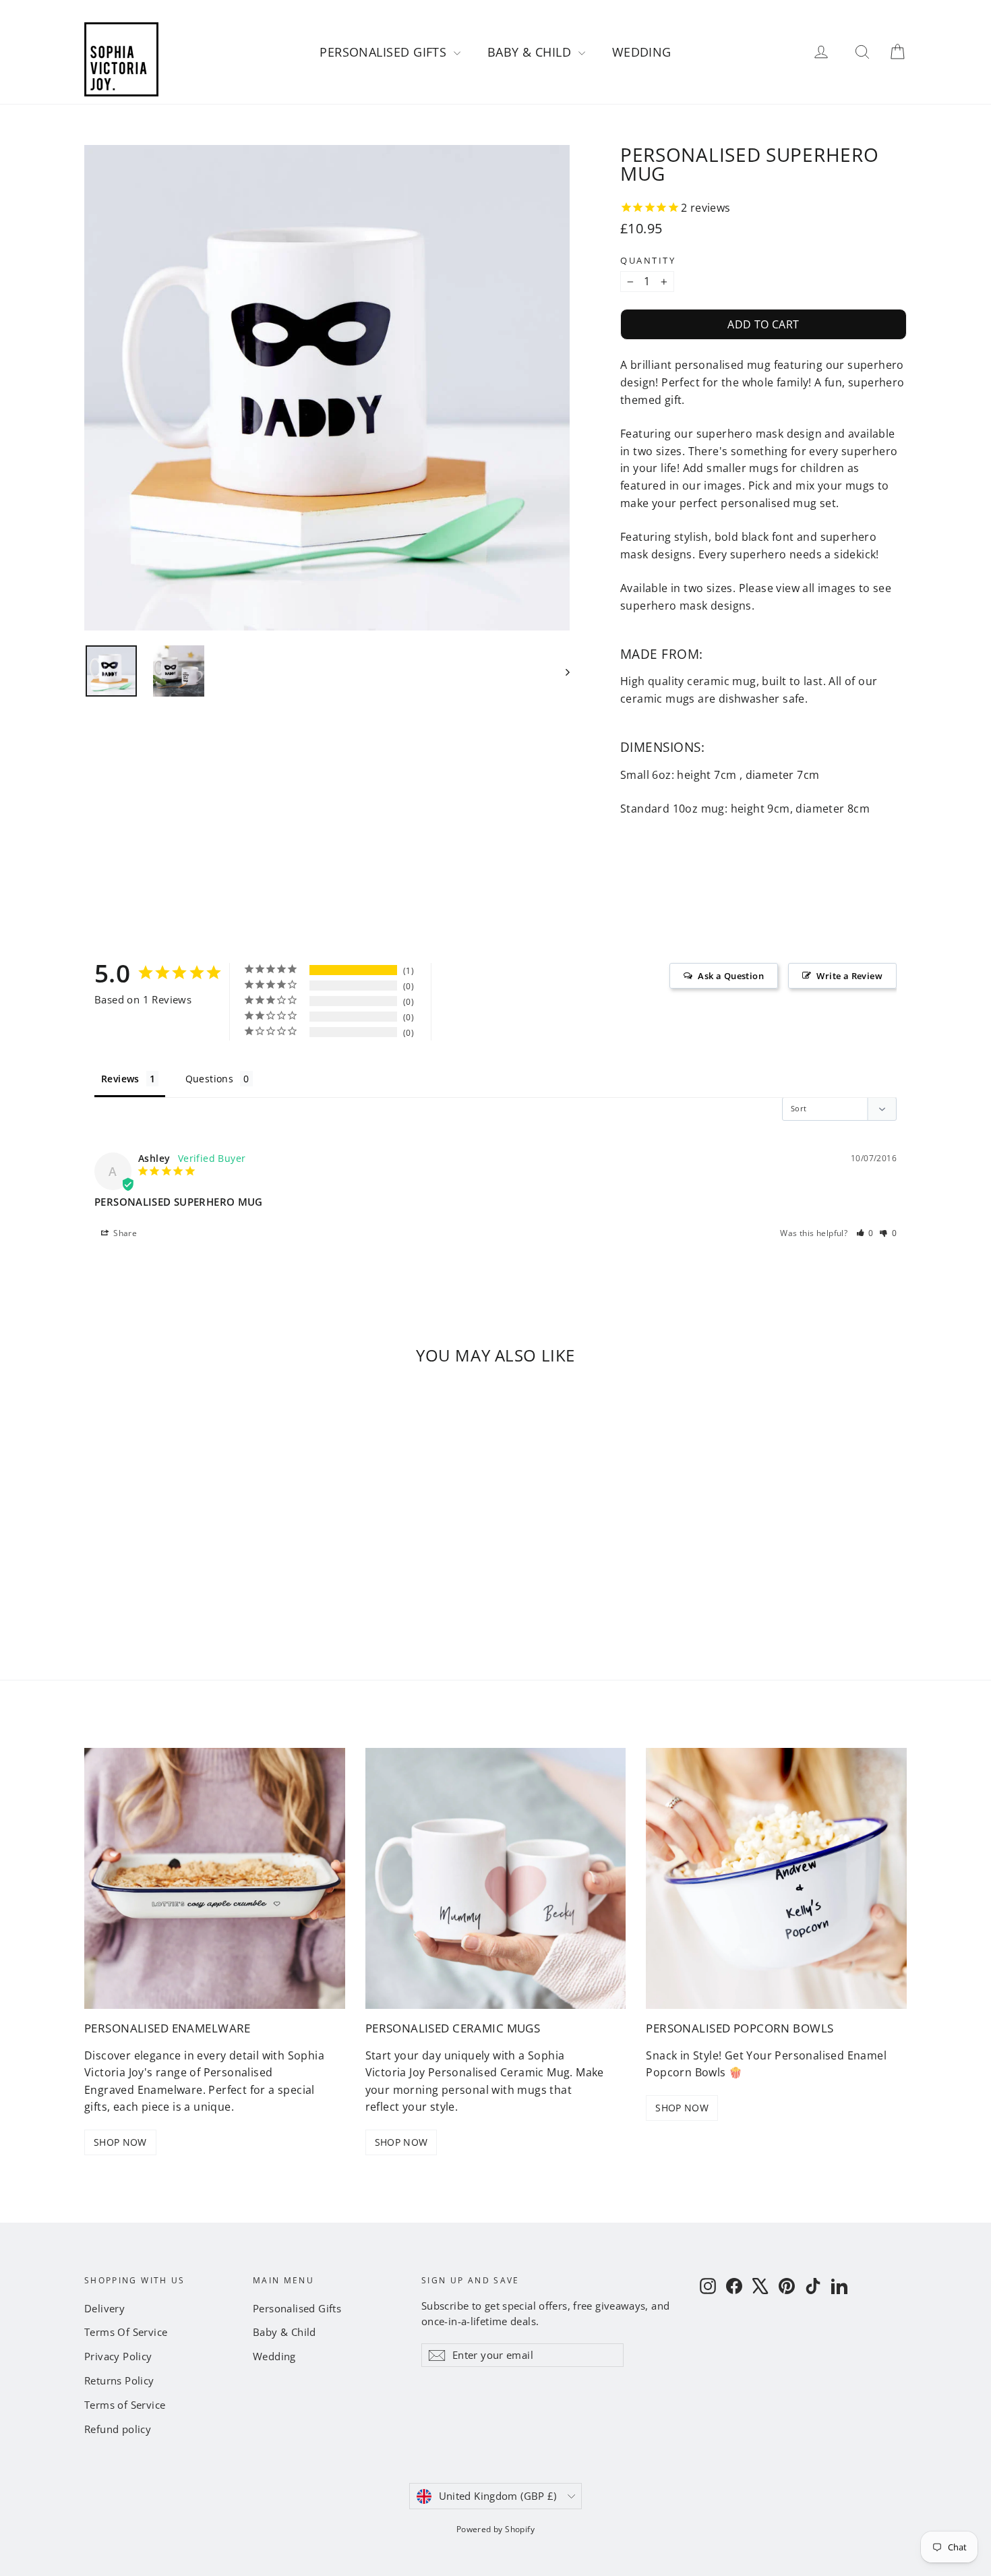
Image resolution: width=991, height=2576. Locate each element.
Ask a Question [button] (731, 976)
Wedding (642, 52)
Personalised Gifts (385, 52)
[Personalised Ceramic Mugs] (496, 1878)
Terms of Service (125, 2405)
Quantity (648, 261)
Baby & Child (531, 52)
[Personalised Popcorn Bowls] (776, 1878)
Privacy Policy (118, 2356)
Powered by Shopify (495, 2529)
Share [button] (124, 1233)
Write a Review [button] (849, 976)
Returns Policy (119, 2380)
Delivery (104, 2308)
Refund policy (118, 2429)
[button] (865, 1233)
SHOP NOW (120, 2142)
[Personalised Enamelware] (215, 1878)
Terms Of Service (126, 2332)
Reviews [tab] (120, 1079)
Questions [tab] (210, 1079)
